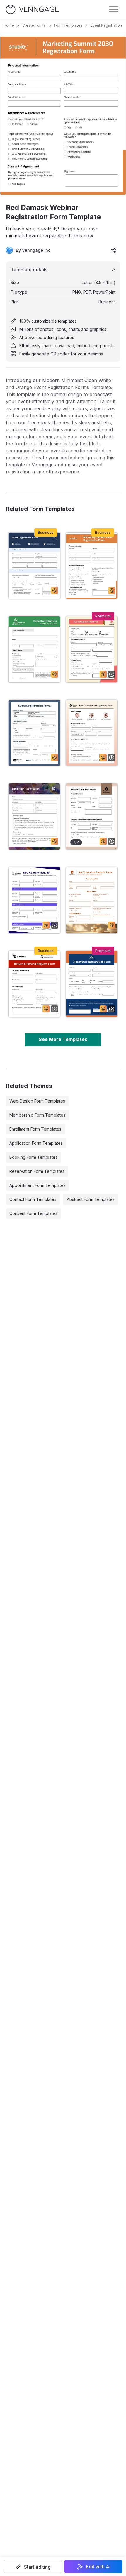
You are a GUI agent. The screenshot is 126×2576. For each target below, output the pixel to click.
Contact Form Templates (33, 1199)
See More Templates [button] (63, 1039)
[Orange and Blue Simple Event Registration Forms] (92, 984)
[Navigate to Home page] (32, 10)
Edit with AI (98, 2567)
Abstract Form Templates (91, 1199)
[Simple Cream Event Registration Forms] (92, 733)
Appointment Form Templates (38, 1185)
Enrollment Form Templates (35, 1129)
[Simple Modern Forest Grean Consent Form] (34, 649)
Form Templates (68, 25)
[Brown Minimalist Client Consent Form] (92, 900)
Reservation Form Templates (37, 1171)
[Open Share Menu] (114, 250)
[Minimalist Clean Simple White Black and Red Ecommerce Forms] (34, 984)
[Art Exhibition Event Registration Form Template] (34, 817)
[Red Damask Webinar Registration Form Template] (92, 566)
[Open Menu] (114, 9)
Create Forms (34, 25)
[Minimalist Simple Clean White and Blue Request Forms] (34, 900)
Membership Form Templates (37, 1115)
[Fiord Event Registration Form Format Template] (34, 733)
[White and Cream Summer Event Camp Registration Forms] (92, 817)
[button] (33, 2567)
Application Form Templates (36, 1143)
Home (9, 25)
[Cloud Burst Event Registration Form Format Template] (34, 566)
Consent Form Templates (33, 1213)
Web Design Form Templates (37, 1101)
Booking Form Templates (33, 1157)
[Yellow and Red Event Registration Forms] (92, 649)
